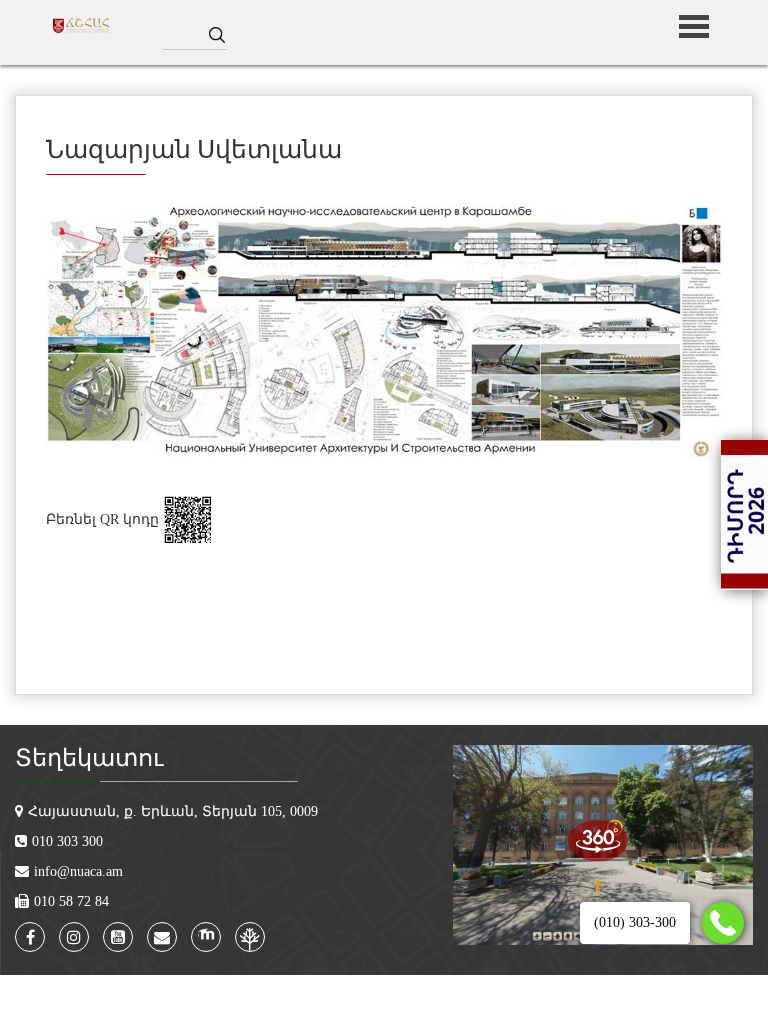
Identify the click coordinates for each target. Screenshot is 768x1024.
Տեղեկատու (89, 758)
